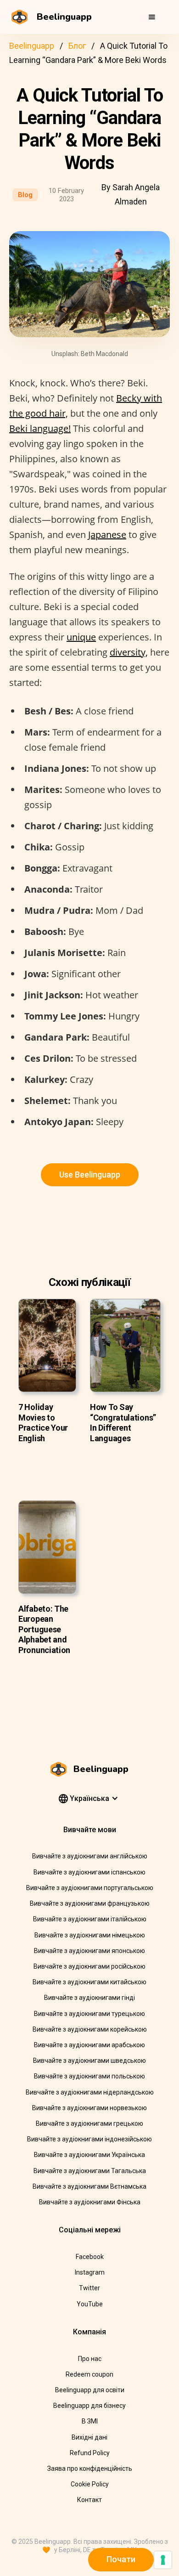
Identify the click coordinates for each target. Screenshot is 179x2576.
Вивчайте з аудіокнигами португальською (90, 1888)
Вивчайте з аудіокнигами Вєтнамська (89, 2186)
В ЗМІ (90, 2421)
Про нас (90, 2359)
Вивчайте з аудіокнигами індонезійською (89, 2139)
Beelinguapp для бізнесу (89, 2406)
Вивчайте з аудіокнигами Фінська (90, 2202)
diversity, (129, 652)
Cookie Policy (90, 2484)
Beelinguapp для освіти (90, 2390)
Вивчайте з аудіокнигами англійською (90, 1856)
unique (81, 637)
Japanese (107, 535)
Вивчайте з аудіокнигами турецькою (89, 2014)
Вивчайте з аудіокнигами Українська (89, 2155)
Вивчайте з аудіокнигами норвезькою (89, 2108)
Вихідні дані (89, 2437)
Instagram (90, 2272)
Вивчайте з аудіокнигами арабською (89, 2045)
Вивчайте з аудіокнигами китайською (89, 1982)
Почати (121, 2559)
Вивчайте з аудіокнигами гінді (89, 1998)
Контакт (89, 2500)
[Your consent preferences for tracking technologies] (163, 2560)
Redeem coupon (89, 2374)
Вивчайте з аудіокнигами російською (89, 1966)
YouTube (90, 2304)
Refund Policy (90, 2453)
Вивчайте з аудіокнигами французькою (90, 1903)
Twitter (89, 2288)
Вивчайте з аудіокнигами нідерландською (90, 2092)
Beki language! (40, 428)
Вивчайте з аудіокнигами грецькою (89, 2123)
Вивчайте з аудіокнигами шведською (89, 2061)
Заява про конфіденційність (90, 2468)
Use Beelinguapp (90, 1175)
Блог (77, 46)
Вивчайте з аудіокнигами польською (89, 2076)
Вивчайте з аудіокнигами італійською (90, 1919)
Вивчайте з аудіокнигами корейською (90, 2029)
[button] (152, 17)
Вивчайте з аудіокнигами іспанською (89, 1872)
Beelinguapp (32, 46)
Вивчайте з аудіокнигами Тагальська (90, 2171)
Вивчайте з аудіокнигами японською (89, 1951)
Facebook (90, 2257)
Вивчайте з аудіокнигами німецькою (90, 1935)
